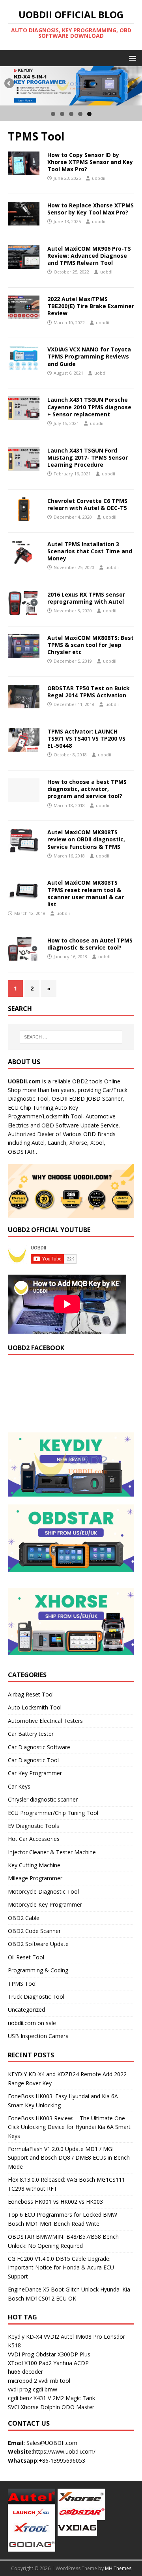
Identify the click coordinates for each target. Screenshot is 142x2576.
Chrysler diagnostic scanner (43, 1799)
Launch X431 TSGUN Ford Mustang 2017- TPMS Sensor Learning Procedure (88, 457)
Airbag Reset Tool (31, 1694)
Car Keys (19, 1786)
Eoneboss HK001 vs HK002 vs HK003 (55, 2202)
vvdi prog (20, 2389)
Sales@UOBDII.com (52, 2443)
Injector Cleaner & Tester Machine (52, 1852)
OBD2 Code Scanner (34, 1931)
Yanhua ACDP (71, 2363)
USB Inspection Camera (38, 2036)
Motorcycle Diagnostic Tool (43, 1891)
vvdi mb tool (54, 2381)
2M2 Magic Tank (74, 2398)
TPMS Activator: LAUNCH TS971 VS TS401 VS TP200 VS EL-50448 (86, 738)
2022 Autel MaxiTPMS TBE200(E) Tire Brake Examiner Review (91, 306)
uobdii (99, 178)
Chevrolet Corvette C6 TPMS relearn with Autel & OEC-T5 (87, 504)
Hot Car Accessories (34, 1839)
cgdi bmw (45, 2389)
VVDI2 (51, 2337)
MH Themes (118, 2568)
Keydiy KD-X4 (25, 2337)
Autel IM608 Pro (81, 2337)
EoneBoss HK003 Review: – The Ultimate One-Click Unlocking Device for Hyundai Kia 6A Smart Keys (69, 2127)
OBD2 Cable (24, 1918)
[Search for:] (71, 1037)
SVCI (14, 2407)
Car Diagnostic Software (39, 1747)
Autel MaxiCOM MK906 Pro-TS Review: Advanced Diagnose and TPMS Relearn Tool (89, 256)
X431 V (42, 2398)
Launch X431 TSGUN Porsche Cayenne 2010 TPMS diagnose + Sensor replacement (89, 407)
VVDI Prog (21, 2354)
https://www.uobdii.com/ (64, 2451)
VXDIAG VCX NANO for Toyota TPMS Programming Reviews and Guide (89, 356)
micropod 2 (22, 2381)
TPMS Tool (22, 1984)
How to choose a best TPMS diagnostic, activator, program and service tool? (87, 789)
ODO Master (78, 2407)
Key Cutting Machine (34, 1865)
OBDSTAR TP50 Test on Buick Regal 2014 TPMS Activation (89, 692)
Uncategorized (26, 2010)
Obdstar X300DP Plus (63, 2354)
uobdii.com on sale (32, 2023)
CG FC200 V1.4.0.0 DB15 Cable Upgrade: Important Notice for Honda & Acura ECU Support (61, 2267)
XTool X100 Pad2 (30, 2363)
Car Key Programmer (35, 1773)
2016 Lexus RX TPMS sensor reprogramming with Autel (86, 598)
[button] (131, 58)
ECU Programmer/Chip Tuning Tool (53, 1813)
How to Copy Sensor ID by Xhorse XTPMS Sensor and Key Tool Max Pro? (90, 162)
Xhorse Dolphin (40, 2407)
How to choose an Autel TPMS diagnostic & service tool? (90, 944)
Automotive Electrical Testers (45, 1721)
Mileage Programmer (35, 1878)
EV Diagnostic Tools (34, 1826)
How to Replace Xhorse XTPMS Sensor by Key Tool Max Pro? (91, 209)
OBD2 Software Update (38, 1944)
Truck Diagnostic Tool (36, 1997)
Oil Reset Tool (26, 1957)
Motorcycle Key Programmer (45, 1904)
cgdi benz (20, 2398)
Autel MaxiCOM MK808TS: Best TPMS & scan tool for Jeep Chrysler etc (91, 645)
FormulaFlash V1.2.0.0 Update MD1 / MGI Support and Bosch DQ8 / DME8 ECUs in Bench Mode (69, 2158)
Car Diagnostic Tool (33, 1760)
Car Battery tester (31, 1734)
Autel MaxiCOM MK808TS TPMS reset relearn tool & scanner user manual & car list (86, 893)
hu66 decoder (25, 2372)
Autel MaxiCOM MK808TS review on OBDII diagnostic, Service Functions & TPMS (86, 839)
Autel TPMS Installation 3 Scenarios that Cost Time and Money (90, 551)
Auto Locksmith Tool (35, 1707)
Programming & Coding (38, 1970)
